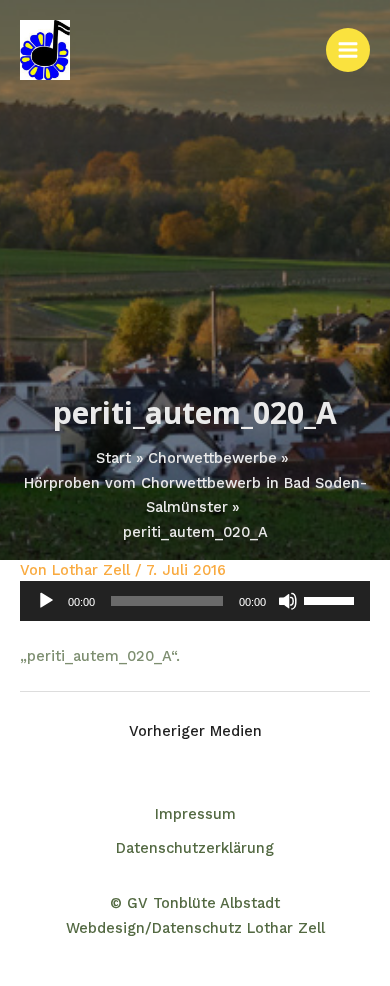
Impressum (195, 814)
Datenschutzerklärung (195, 848)
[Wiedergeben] (46, 601)
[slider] (332, 599)
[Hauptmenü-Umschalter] (348, 50)
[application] (195, 601)
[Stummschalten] (288, 601)
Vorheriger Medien (195, 731)
